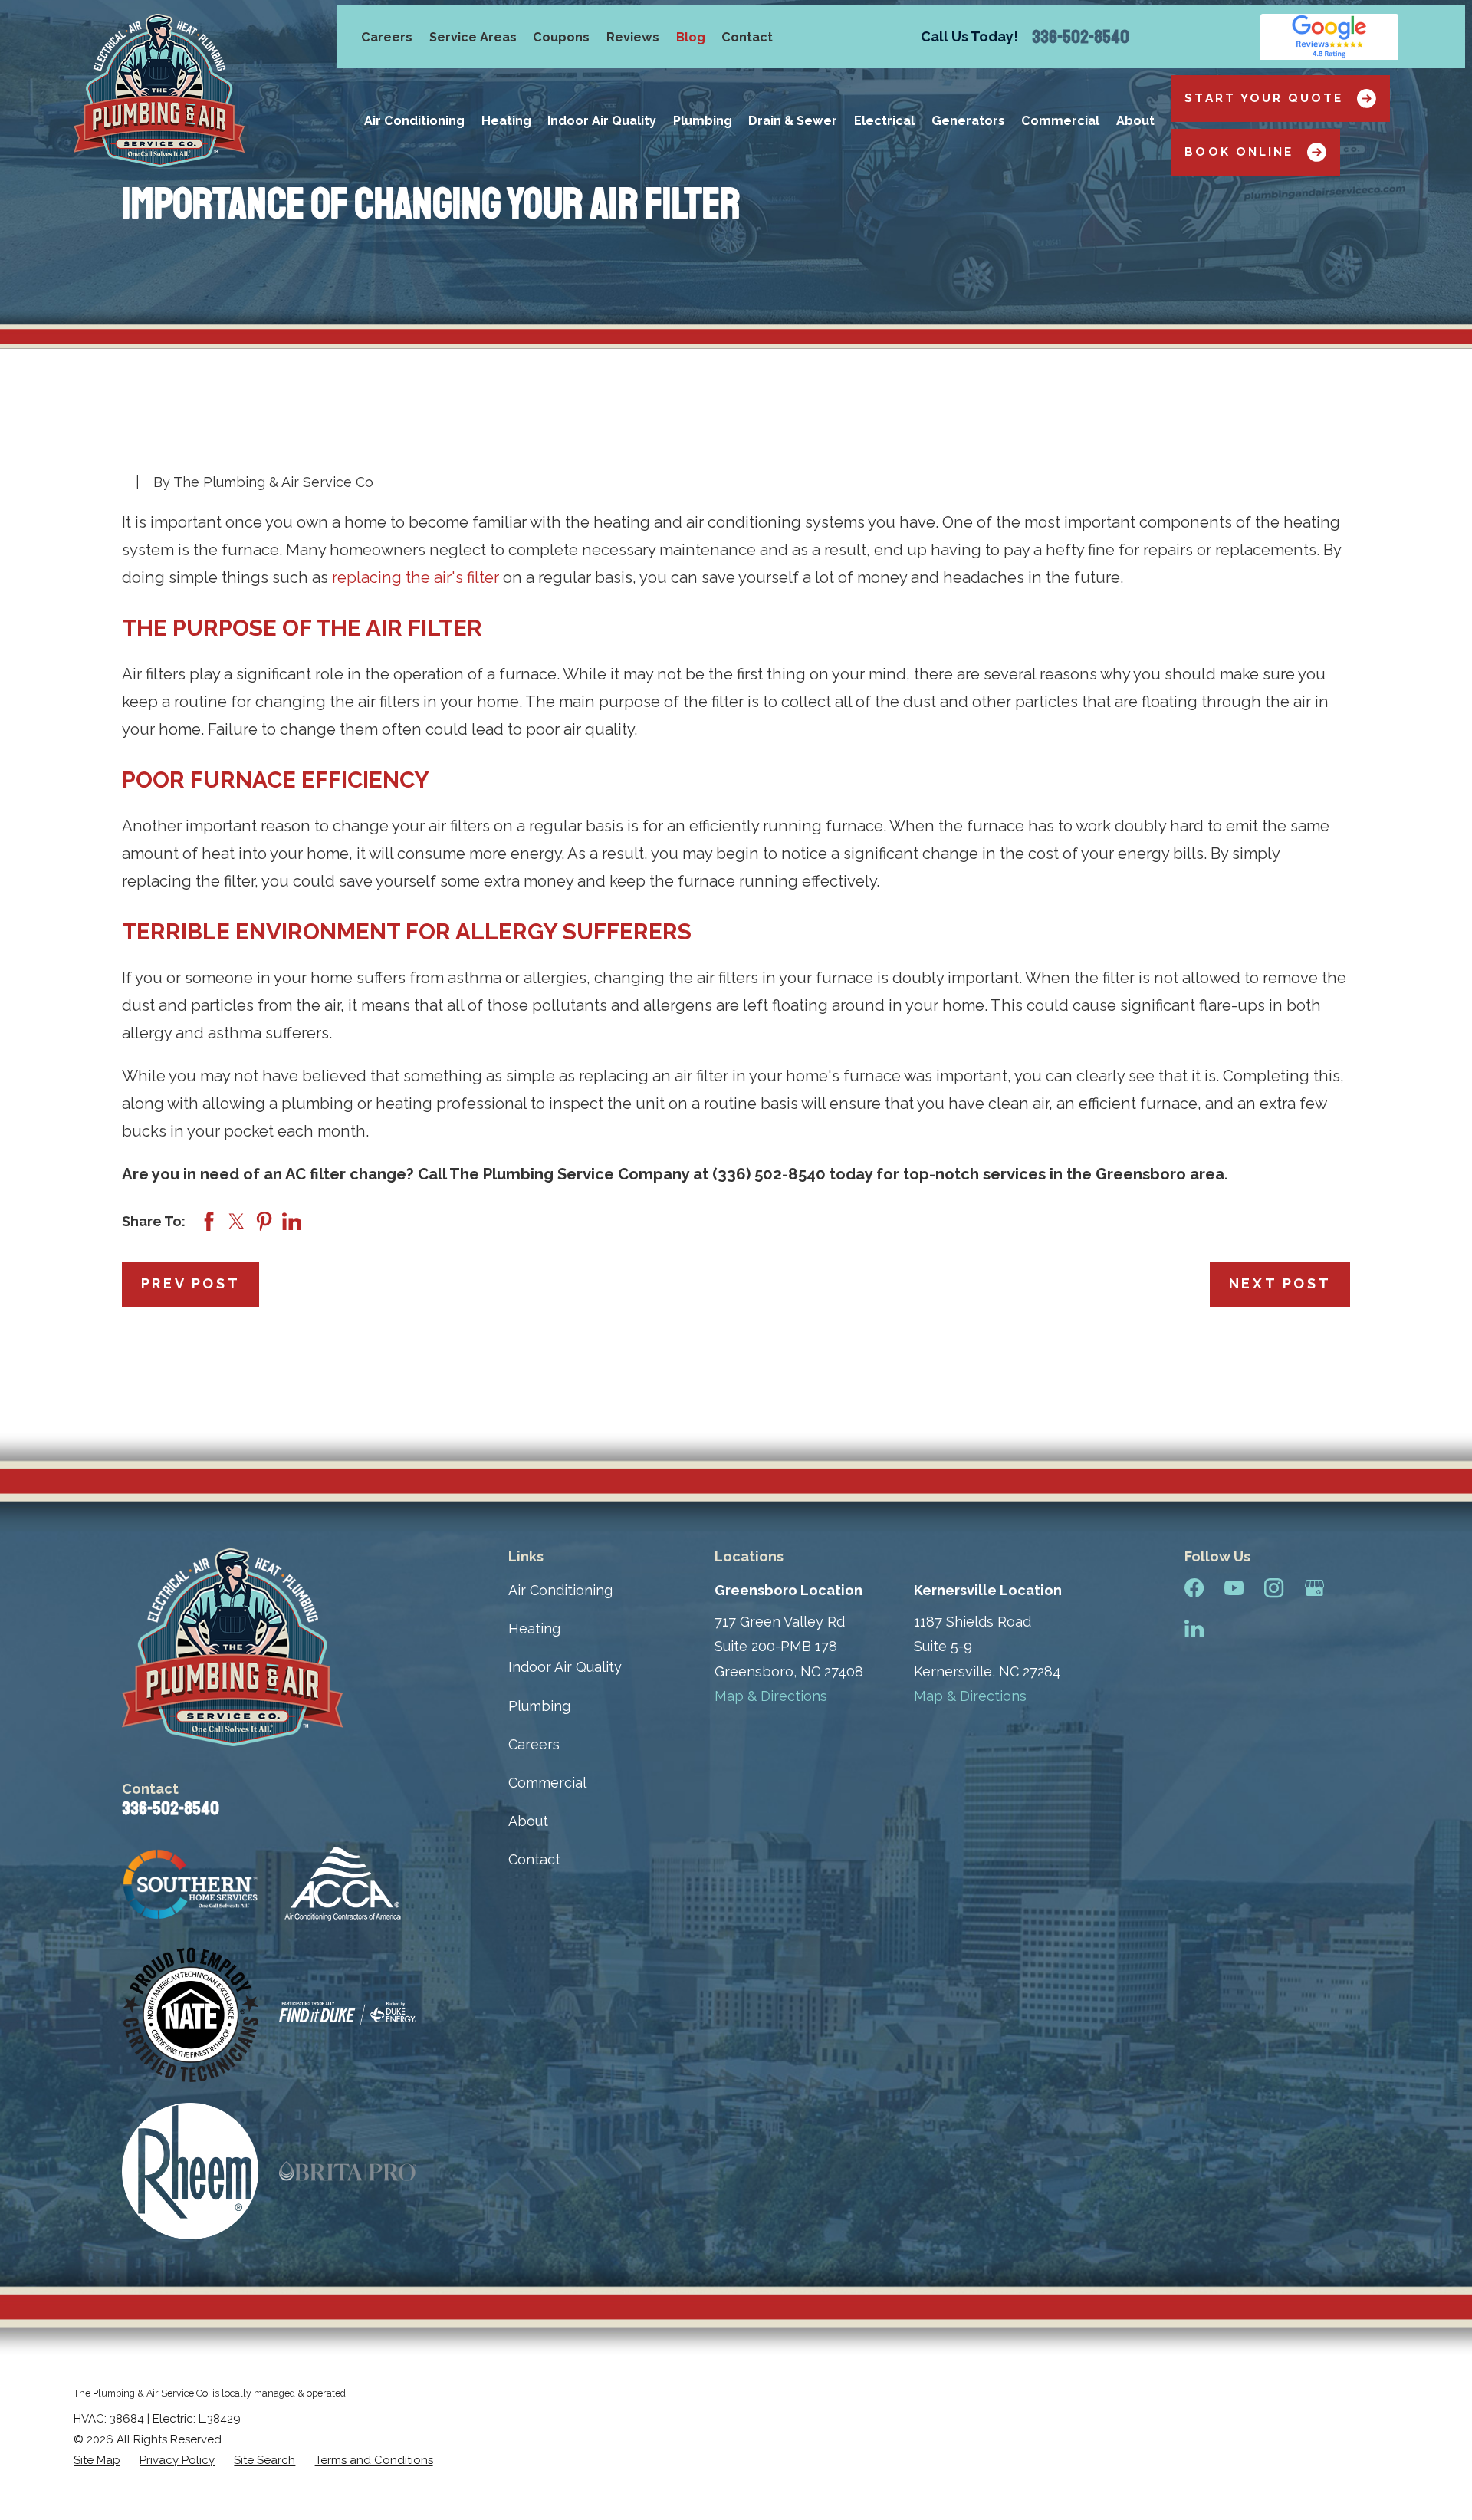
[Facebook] (1194, 1588)
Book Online (1239, 152)
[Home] (159, 90)
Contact (747, 37)
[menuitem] (97, 2461)
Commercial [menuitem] (1060, 121)
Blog (691, 37)
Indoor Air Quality (565, 1667)
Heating (534, 1628)
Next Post (1280, 1283)
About (528, 1821)
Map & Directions (771, 1696)
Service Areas (473, 37)
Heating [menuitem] (506, 121)
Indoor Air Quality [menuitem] (602, 121)
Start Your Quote (1264, 98)
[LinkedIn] (1194, 1628)
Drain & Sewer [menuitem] (793, 121)
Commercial (547, 1783)
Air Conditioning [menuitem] (414, 121)
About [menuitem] (1135, 121)
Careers (387, 37)
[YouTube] (1234, 1588)
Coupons (561, 37)
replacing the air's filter (416, 577)
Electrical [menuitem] (884, 121)
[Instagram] (1274, 1588)
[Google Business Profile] (1314, 1588)
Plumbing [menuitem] (703, 121)
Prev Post (191, 1283)
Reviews (633, 37)
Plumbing (539, 1706)
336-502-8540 (1081, 37)
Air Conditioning (560, 1590)
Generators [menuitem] (968, 121)
